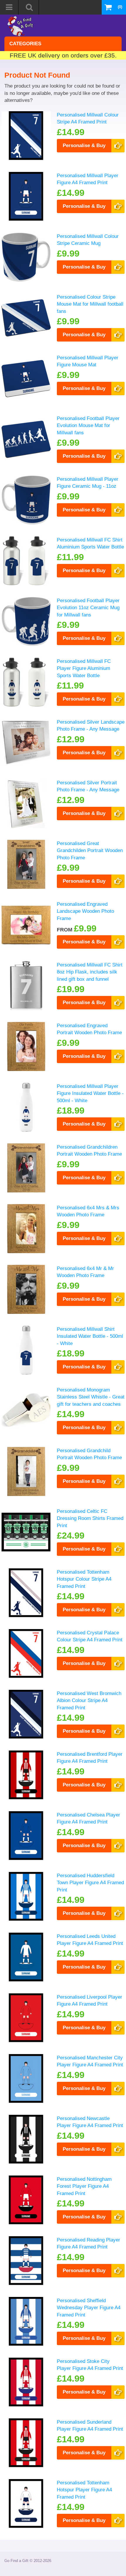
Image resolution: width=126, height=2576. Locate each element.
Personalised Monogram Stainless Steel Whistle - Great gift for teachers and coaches (91, 1397)
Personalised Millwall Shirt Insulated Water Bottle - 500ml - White (90, 1336)
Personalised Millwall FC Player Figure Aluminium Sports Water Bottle (84, 668)
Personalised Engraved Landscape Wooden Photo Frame (85, 911)
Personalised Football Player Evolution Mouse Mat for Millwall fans (88, 425)
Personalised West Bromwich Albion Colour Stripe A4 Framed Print (89, 1700)
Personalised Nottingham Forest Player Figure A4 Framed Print (84, 2186)
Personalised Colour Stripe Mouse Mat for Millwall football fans (90, 304)
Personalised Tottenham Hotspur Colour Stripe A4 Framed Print (84, 1579)
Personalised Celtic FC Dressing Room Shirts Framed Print (90, 1518)
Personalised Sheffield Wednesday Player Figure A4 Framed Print (89, 2308)
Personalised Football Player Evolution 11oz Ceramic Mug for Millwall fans (88, 608)
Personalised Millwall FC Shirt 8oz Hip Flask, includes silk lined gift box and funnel (90, 972)
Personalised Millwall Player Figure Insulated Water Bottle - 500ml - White (90, 1093)
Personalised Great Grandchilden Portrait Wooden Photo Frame (90, 850)
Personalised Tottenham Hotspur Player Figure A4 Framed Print (84, 2490)
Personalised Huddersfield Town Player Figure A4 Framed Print (90, 1883)
